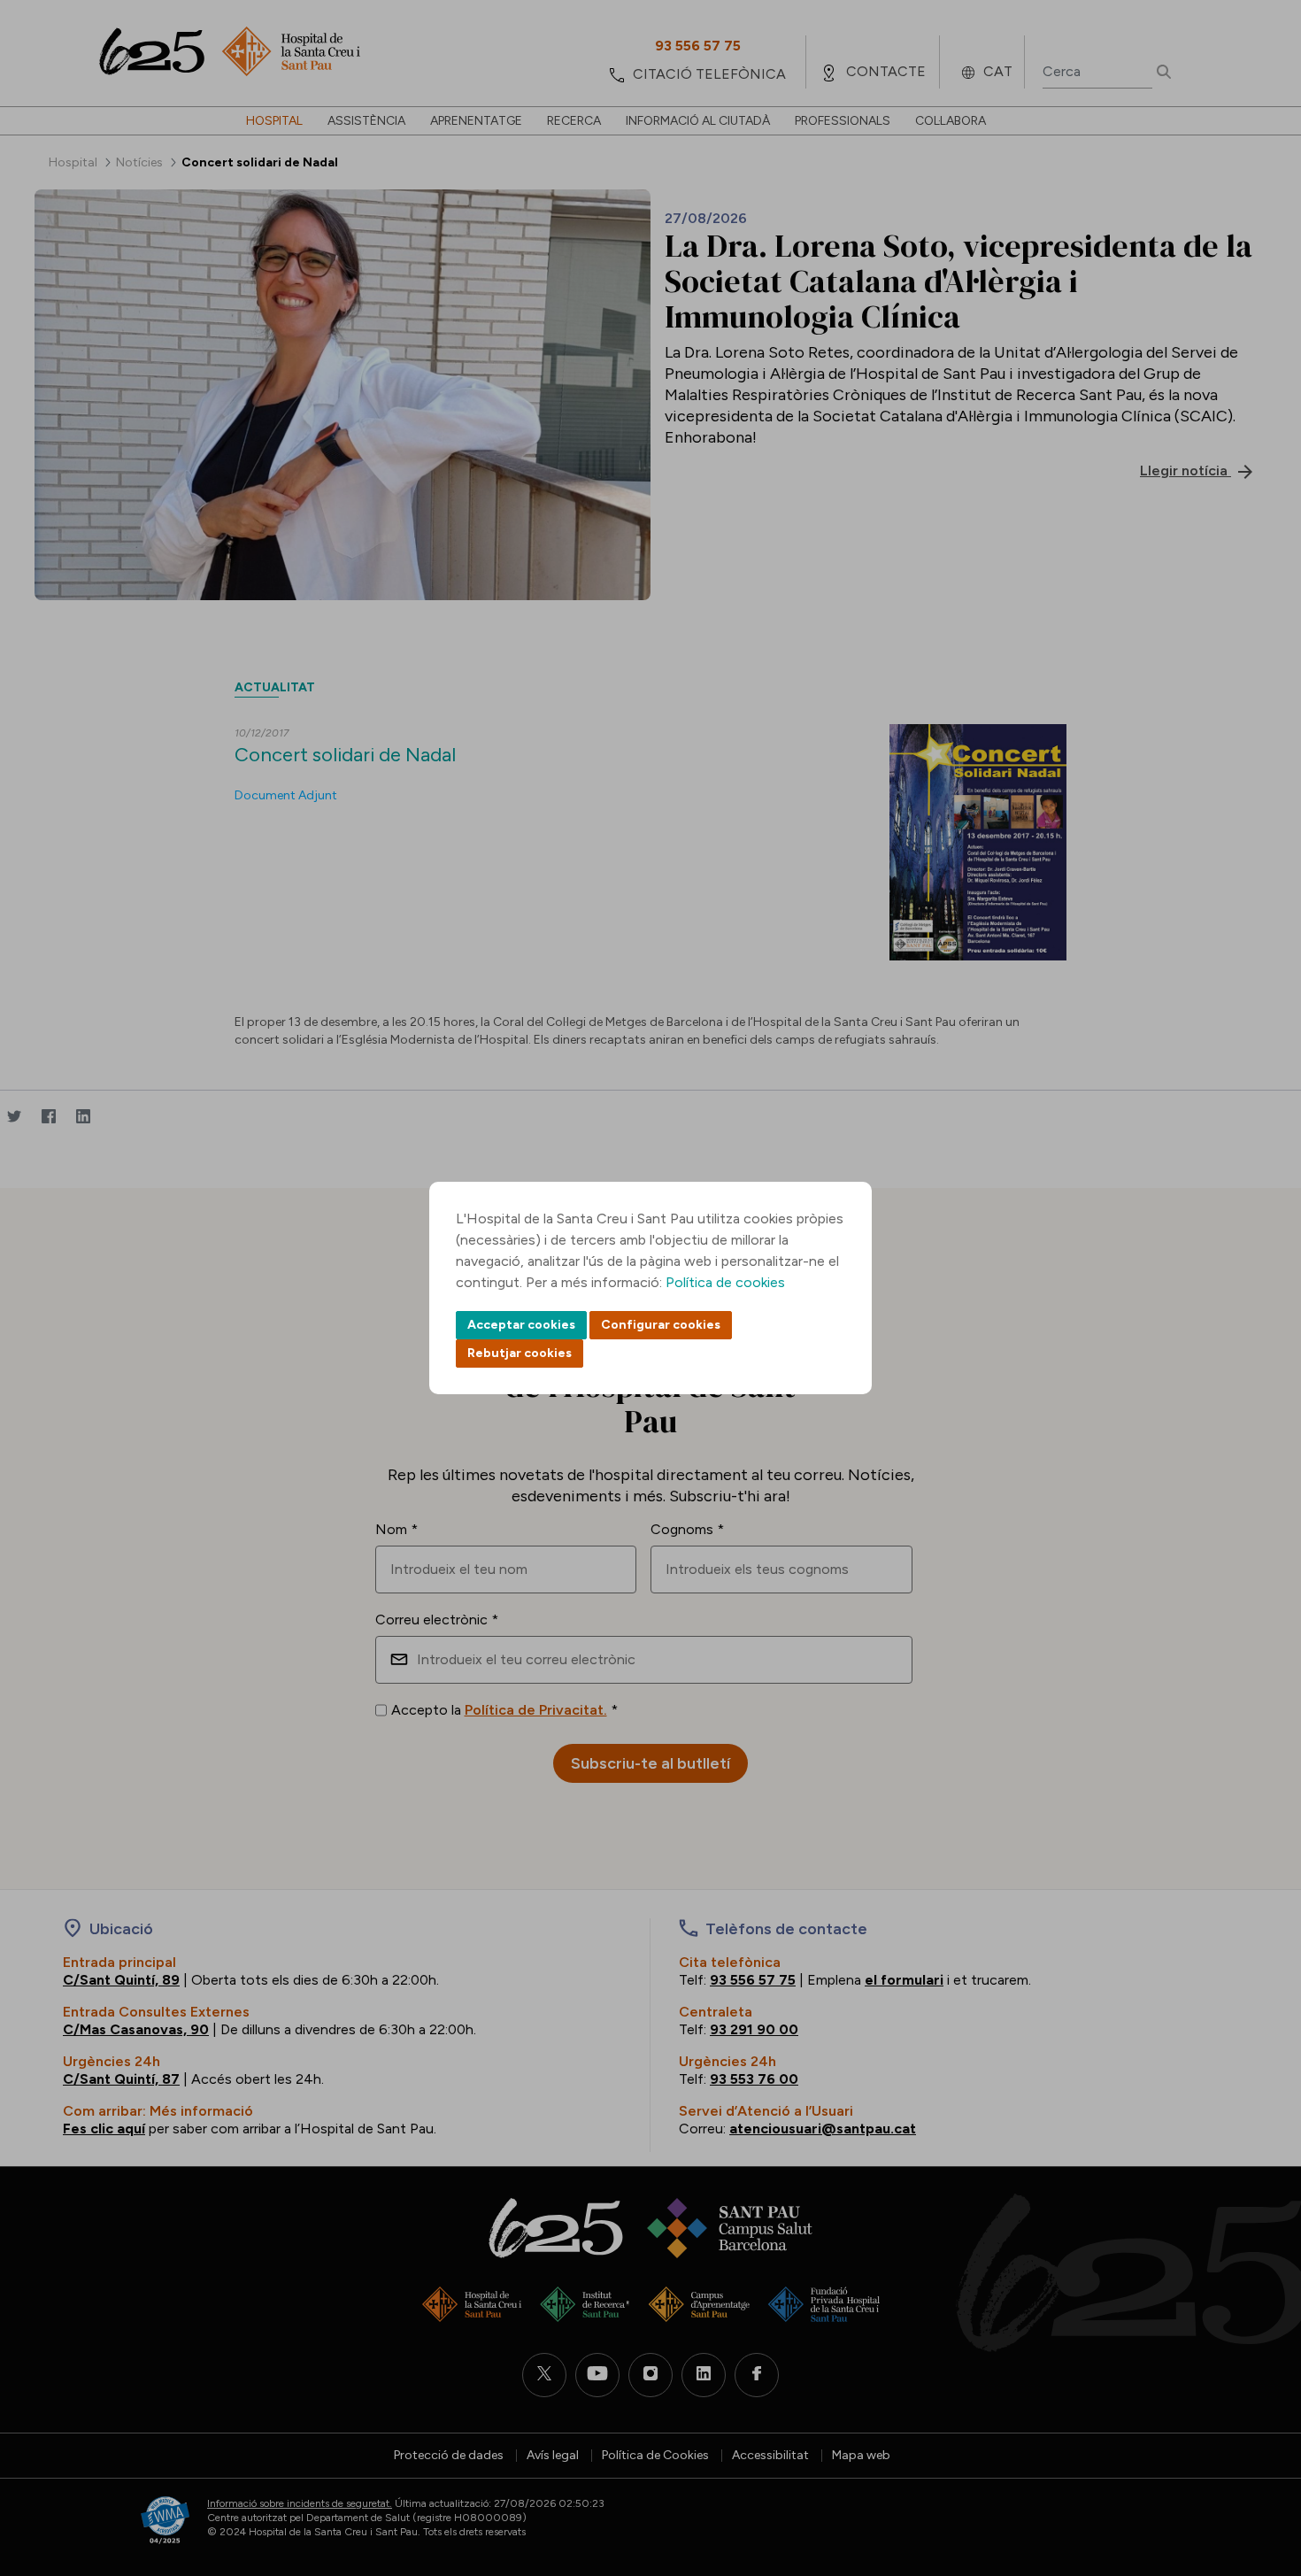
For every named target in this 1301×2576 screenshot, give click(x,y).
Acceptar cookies (521, 1325)
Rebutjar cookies (520, 1353)
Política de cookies (725, 1282)
